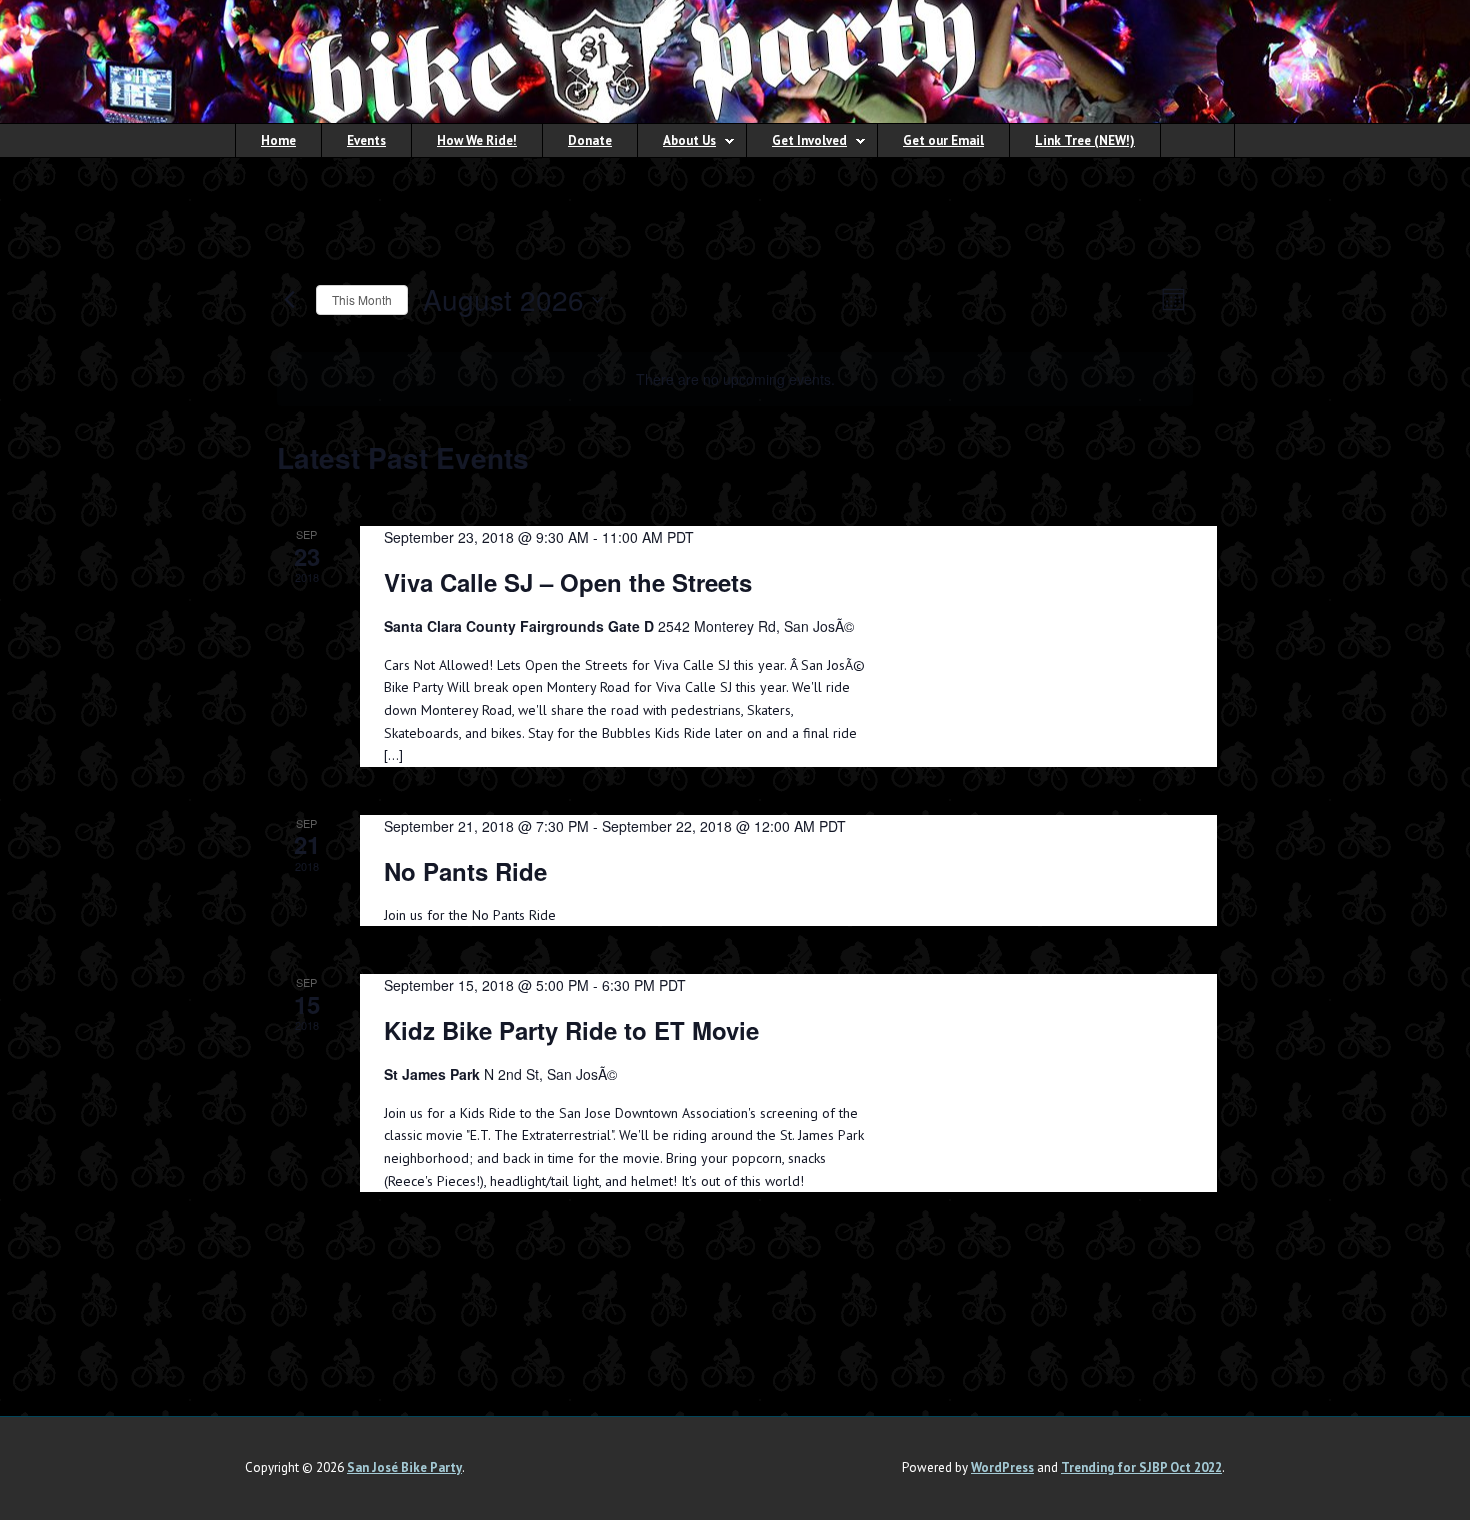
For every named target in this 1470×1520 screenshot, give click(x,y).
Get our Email (943, 140)
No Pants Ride (465, 871)
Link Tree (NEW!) (1085, 140)
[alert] (735, 379)
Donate (590, 140)
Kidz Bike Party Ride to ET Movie (571, 1030)
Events (366, 140)
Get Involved (797, 143)
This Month (362, 299)
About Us (677, 143)
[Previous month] (289, 300)
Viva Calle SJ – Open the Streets (568, 582)
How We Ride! (477, 140)
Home (278, 140)
